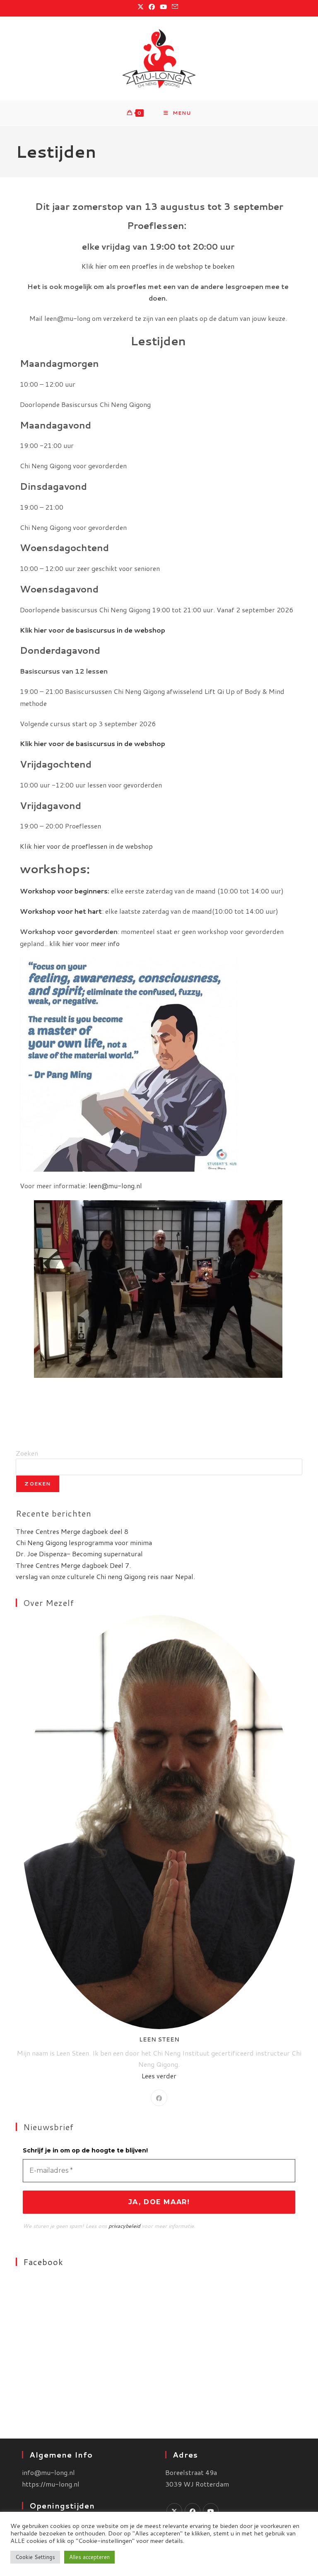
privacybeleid (124, 2226)
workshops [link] (55, 869)
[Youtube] (211, 2511)
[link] (158, 425)
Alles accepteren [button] (89, 2557)
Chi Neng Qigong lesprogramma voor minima (84, 1542)
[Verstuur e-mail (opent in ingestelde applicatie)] (175, 7)
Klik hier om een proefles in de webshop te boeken (158, 266)
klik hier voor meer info (84, 943)
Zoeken (27, 1453)
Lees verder (159, 2076)
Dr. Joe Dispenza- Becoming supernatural (79, 1554)
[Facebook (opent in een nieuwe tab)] (152, 7)
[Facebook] (159, 2098)
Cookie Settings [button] (35, 2557)
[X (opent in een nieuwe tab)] (142, 7)
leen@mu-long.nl (115, 1186)
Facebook (43, 2262)
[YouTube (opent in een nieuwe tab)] (163, 7)
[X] (174, 2511)
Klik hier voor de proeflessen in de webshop (86, 846)
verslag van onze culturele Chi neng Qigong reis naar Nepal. (105, 1576)
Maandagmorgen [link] (59, 364)
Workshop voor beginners (64, 891)
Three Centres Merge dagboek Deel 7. (73, 1565)
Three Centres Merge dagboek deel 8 (72, 1531)
